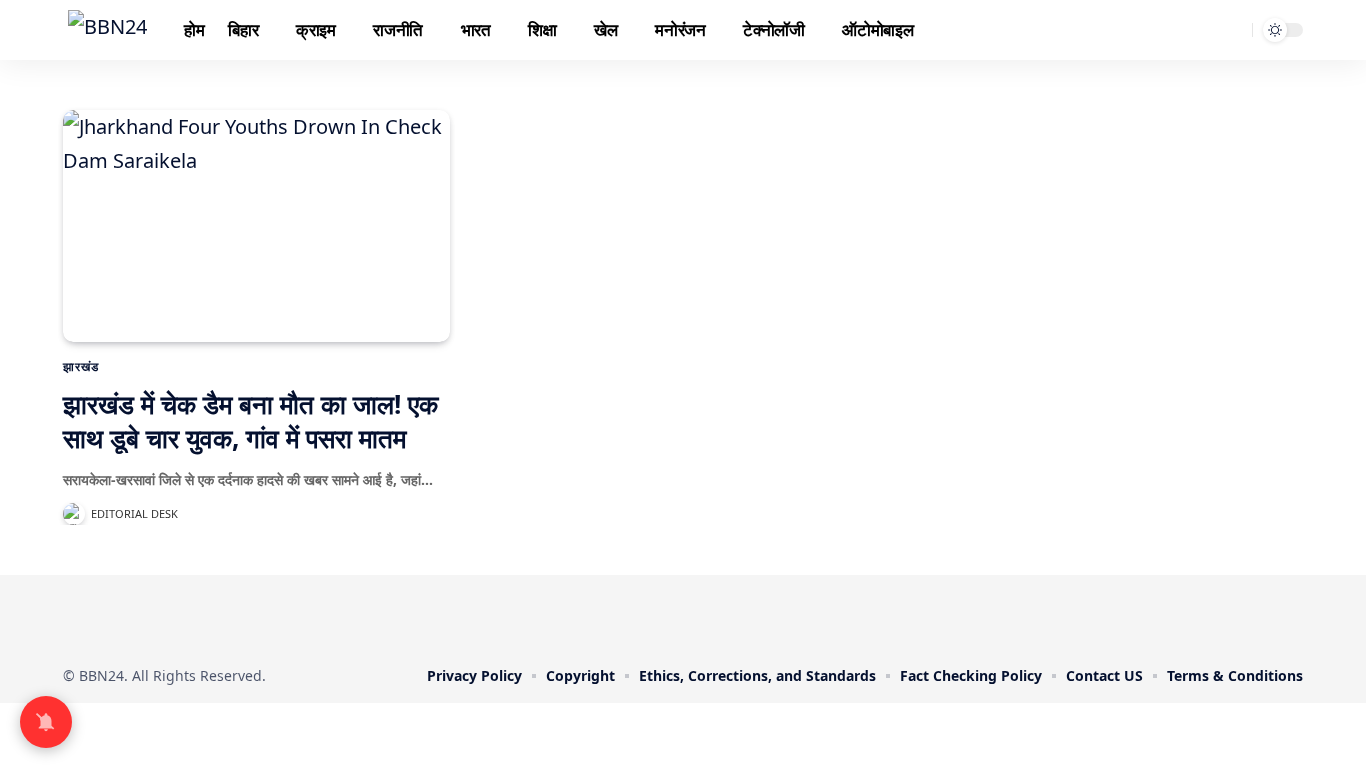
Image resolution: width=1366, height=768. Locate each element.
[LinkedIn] (725, 617)
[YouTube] (669, 617)
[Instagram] (697, 617)
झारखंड (80, 366)
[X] (641, 617)
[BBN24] (107, 30)
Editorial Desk (134, 513)
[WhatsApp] (753, 617)
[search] (1234, 30)
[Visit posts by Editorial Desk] (74, 514)
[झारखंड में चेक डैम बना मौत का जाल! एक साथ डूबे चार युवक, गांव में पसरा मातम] (256, 226)
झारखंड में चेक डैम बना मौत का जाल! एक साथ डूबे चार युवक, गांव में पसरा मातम (250, 421)
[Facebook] (613, 617)
